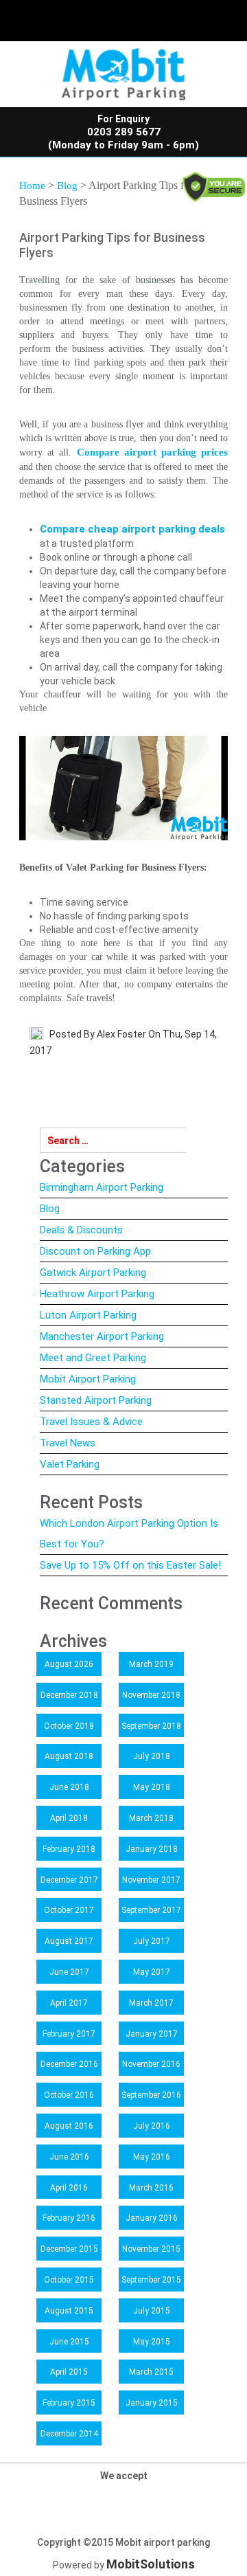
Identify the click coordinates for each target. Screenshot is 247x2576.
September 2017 (151, 1910)
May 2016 (152, 2157)
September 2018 (151, 1726)
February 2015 (69, 2403)
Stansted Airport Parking (96, 1400)
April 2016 (69, 2188)
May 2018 (152, 1787)
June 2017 (69, 1972)
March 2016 (151, 2188)
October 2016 (69, 2095)
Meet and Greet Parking (93, 1358)
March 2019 (151, 1664)
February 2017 (69, 2034)
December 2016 (69, 2064)
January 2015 (152, 2403)
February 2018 (69, 1849)
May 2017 (152, 1972)
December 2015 (69, 2249)
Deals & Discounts (81, 1230)
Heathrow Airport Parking (97, 1294)
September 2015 (151, 2280)
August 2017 (69, 1941)
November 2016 (151, 2064)
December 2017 (69, 1880)
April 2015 (69, 2372)
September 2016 (151, 2095)
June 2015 (69, 2342)
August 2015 (69, 2311)
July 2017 (152, 1941)
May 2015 (152, 2342)
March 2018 (151, 1818)
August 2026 (69, 1664)
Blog (67, 186)
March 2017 (151, 2003)
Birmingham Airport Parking (102, 1187)
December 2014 (69, 2434)
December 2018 (69, 1695)
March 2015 (151, 2372)
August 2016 (69, 2126)
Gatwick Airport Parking (93, 1273)
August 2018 (69, 1756)
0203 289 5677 (124, 132)
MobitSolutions (151, 2564)
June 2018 (69, 1787)
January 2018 (152, 1849)
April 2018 (69, 1818)
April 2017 (69, 2003)
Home (32, 186)
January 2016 (152, 2218)
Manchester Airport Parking (102, 1336)
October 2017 (69, 1910)
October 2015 (69, 2280)
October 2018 (69, 1726)
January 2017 (152, 2034)
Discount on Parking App (95, 1251)
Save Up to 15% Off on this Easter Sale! (130, 1565)
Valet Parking (70, 1464)
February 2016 (69, 2218)
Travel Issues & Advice (91, 1422)
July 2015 (152, 2311)
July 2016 (152, 2126)
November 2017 (151, 1880)
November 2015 (151, 2249)
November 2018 (151, 1695)
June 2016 (69, 2157)
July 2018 (152, 1756)
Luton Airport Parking (88, 1315)
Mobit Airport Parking (88, 1379)
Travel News (68, 1443)
